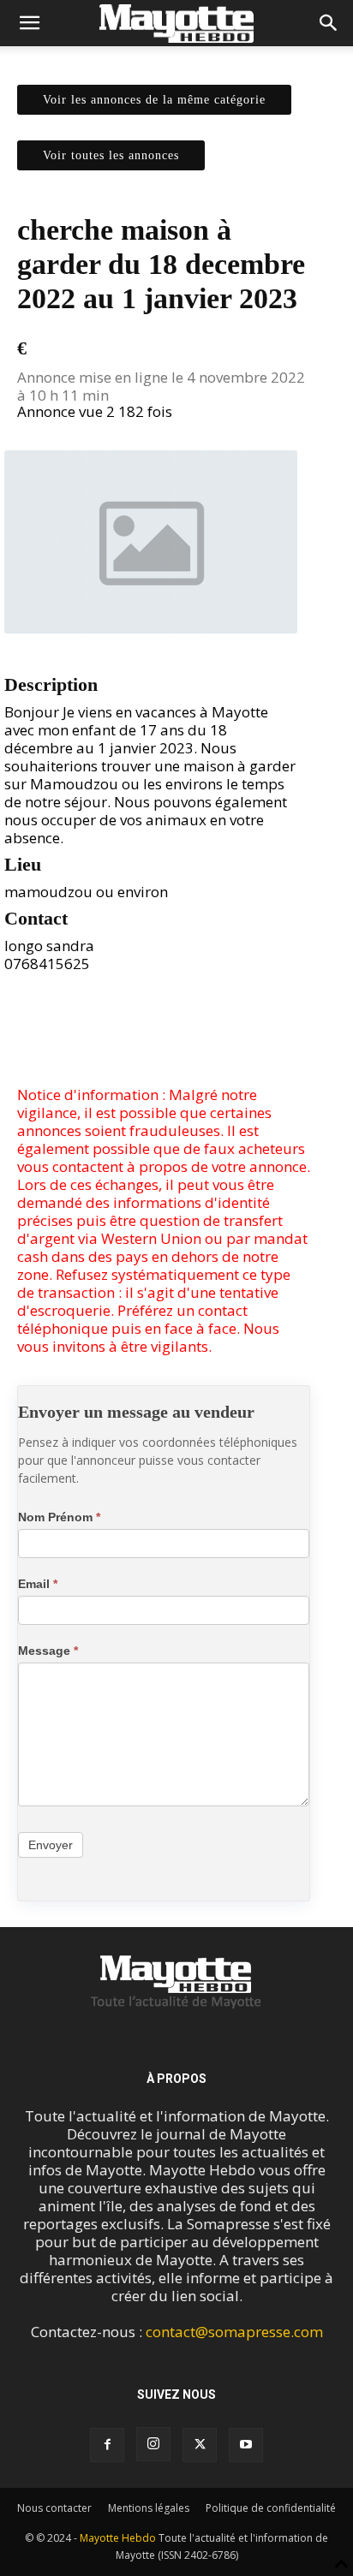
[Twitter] (163, 1045)
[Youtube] (246, 2445)
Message (48, 1651)
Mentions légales (149, 2508)
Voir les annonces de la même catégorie (154, 100)
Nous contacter (54, 2508)
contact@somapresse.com (234, 2332)
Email (38, 1584)
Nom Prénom (59, 1517)
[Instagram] (153, 2444)
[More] (203, 1045)
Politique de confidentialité (271, 2508)
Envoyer (51, 1845)
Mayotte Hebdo (118, 2538)
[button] (29, 23)
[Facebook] (123, 1045)
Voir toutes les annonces (111, 155)
